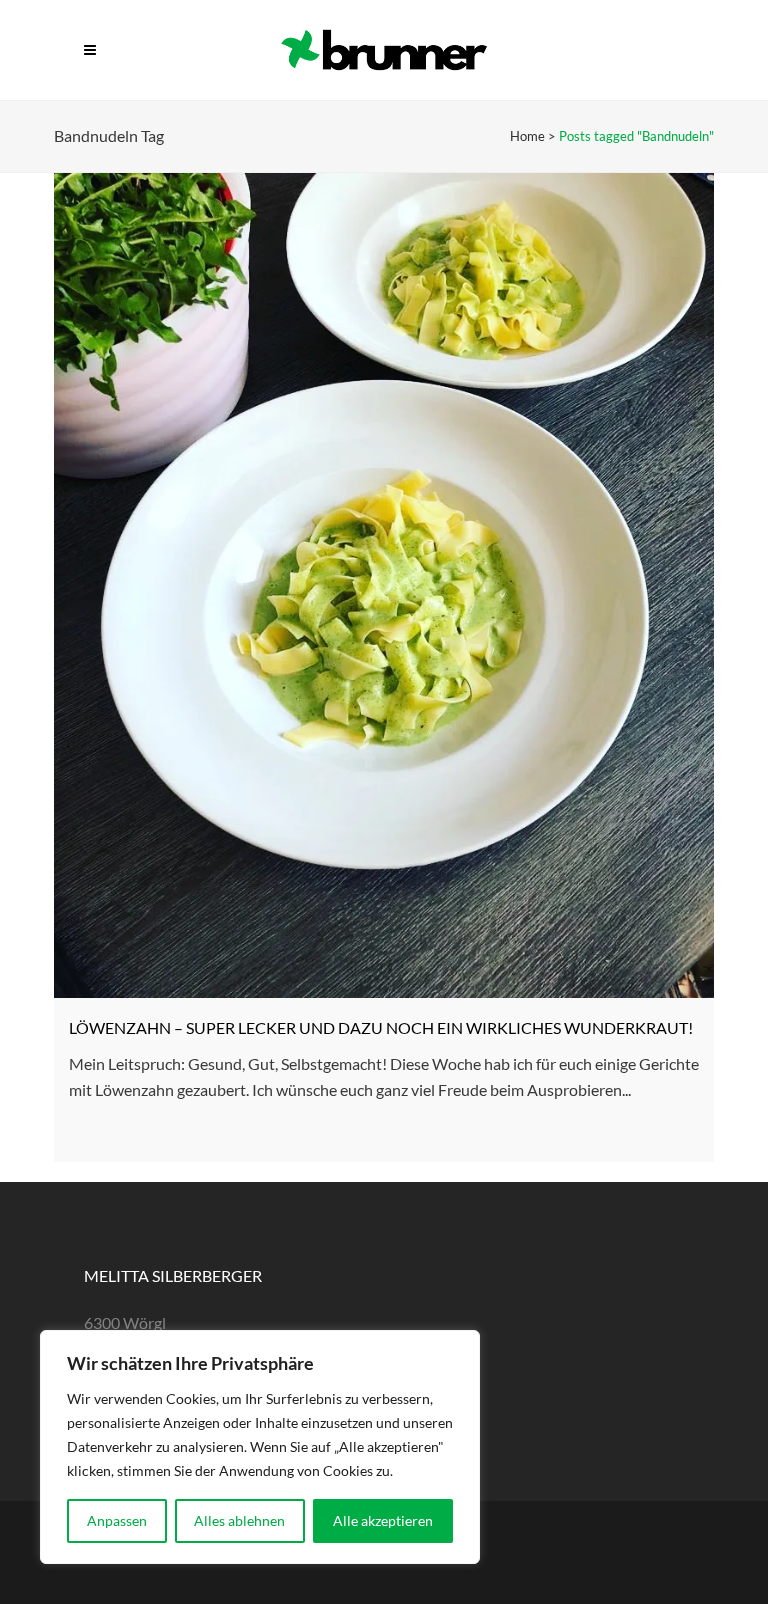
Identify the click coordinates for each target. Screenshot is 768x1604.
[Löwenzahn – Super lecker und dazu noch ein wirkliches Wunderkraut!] (384, 586)
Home (527, 136)
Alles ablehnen (239, 1520)
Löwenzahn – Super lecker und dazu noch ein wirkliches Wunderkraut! (381, 1027)
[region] (260, 1447)
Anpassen (117, 1520)
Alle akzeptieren (383, 1520)
